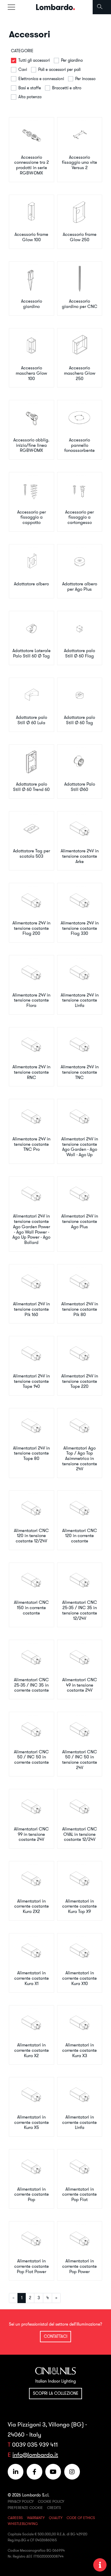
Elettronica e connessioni (41, 79)
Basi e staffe (30, 88)
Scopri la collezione (56, 2393)
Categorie (22, 51)
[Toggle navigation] (11, 7)
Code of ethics (81, 2518)
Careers (15, 2518)
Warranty (36, 2518)
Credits (54, 2508)
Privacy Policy (21, 2501)
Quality (56, 2518)
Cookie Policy (51, 2501)
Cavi (23, 69)
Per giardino (72, 60)
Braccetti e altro (67, 88)
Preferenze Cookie (25, 2508)
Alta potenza (30, 97)
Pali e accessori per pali (59, 69)
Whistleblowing (23, 2524)
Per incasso (85, 79)
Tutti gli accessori (34, 60)
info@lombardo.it (35, 2455)
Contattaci (56, 2336)
